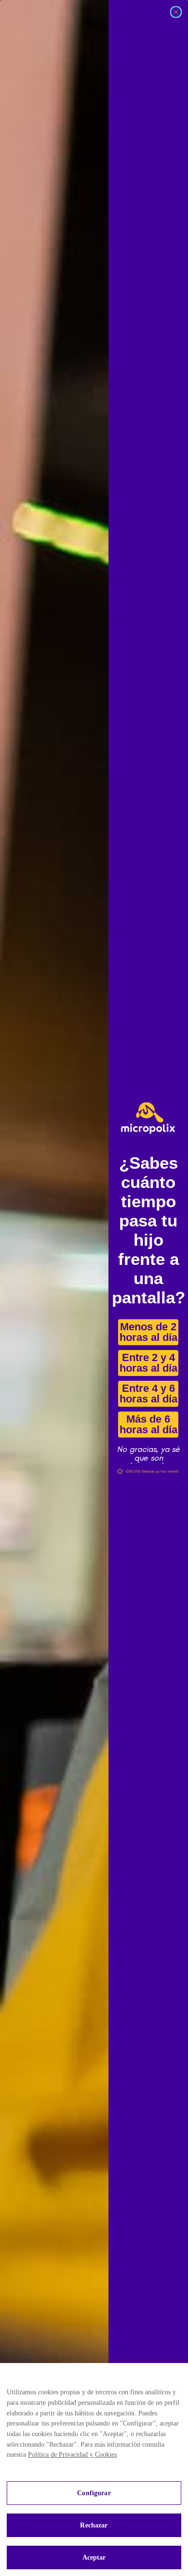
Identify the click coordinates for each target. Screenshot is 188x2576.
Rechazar (94, 2525)
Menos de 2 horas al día (148, 1336)
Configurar (94, 2493)
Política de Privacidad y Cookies (72, 2455)
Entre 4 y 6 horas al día (148, 1397)
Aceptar (94, 2557)
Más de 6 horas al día (148, 1428)
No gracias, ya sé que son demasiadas (148, 1453)
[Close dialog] (176, 12)
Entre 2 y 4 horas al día (148, 1367)
